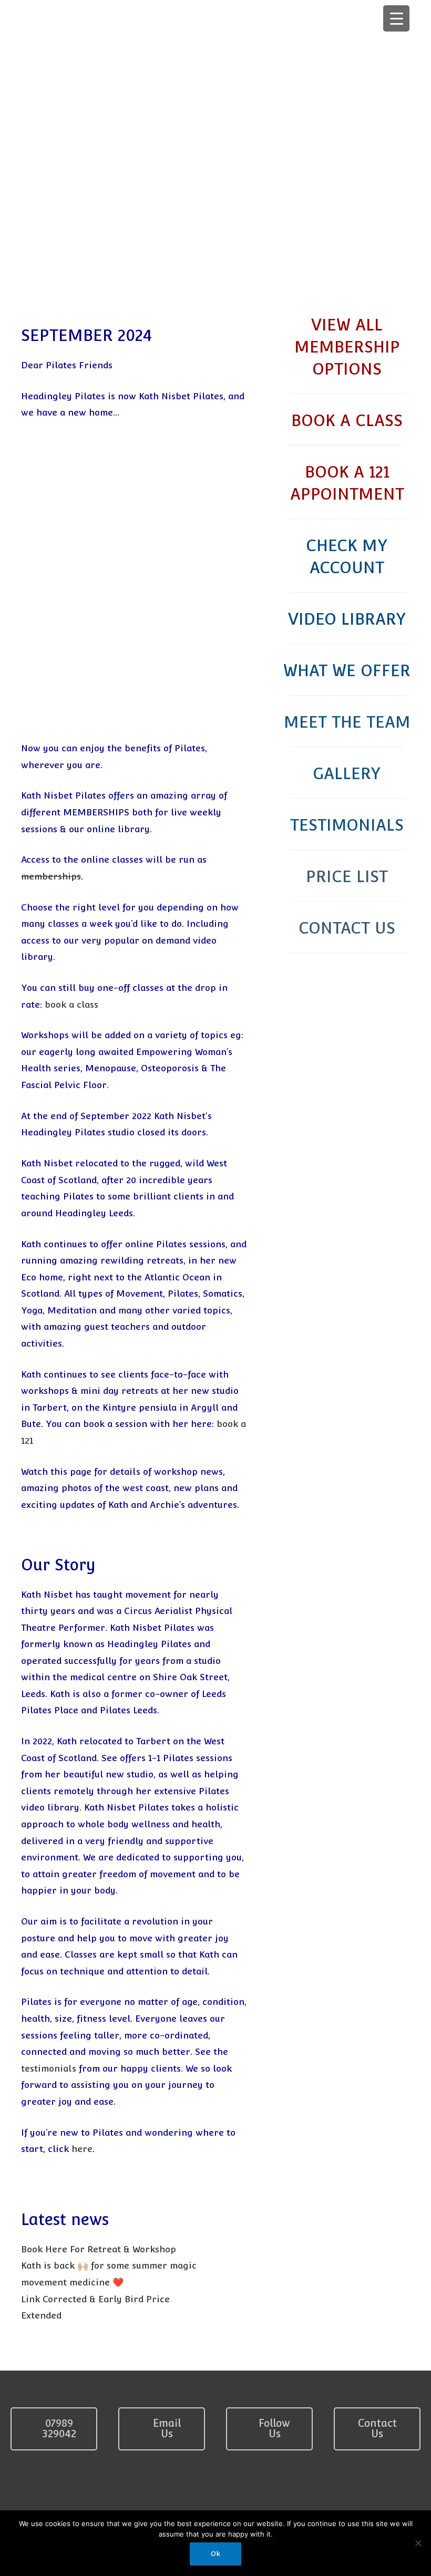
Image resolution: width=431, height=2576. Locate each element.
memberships (51, 876)
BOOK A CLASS (347, 421)
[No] (418, 2543)
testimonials (49, 2068)
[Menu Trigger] (396, 18)
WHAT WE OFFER (347, 671)
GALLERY (347, 774)
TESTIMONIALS (347, 825)
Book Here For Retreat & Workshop (99, 2249)
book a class (71, 1005)
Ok (215, 2554)
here (82, 2149)
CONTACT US (347, 928)
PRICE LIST (347, 877)
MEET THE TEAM (347, 722)
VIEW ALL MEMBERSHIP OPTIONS (347, 347)
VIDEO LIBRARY (347, 619)
